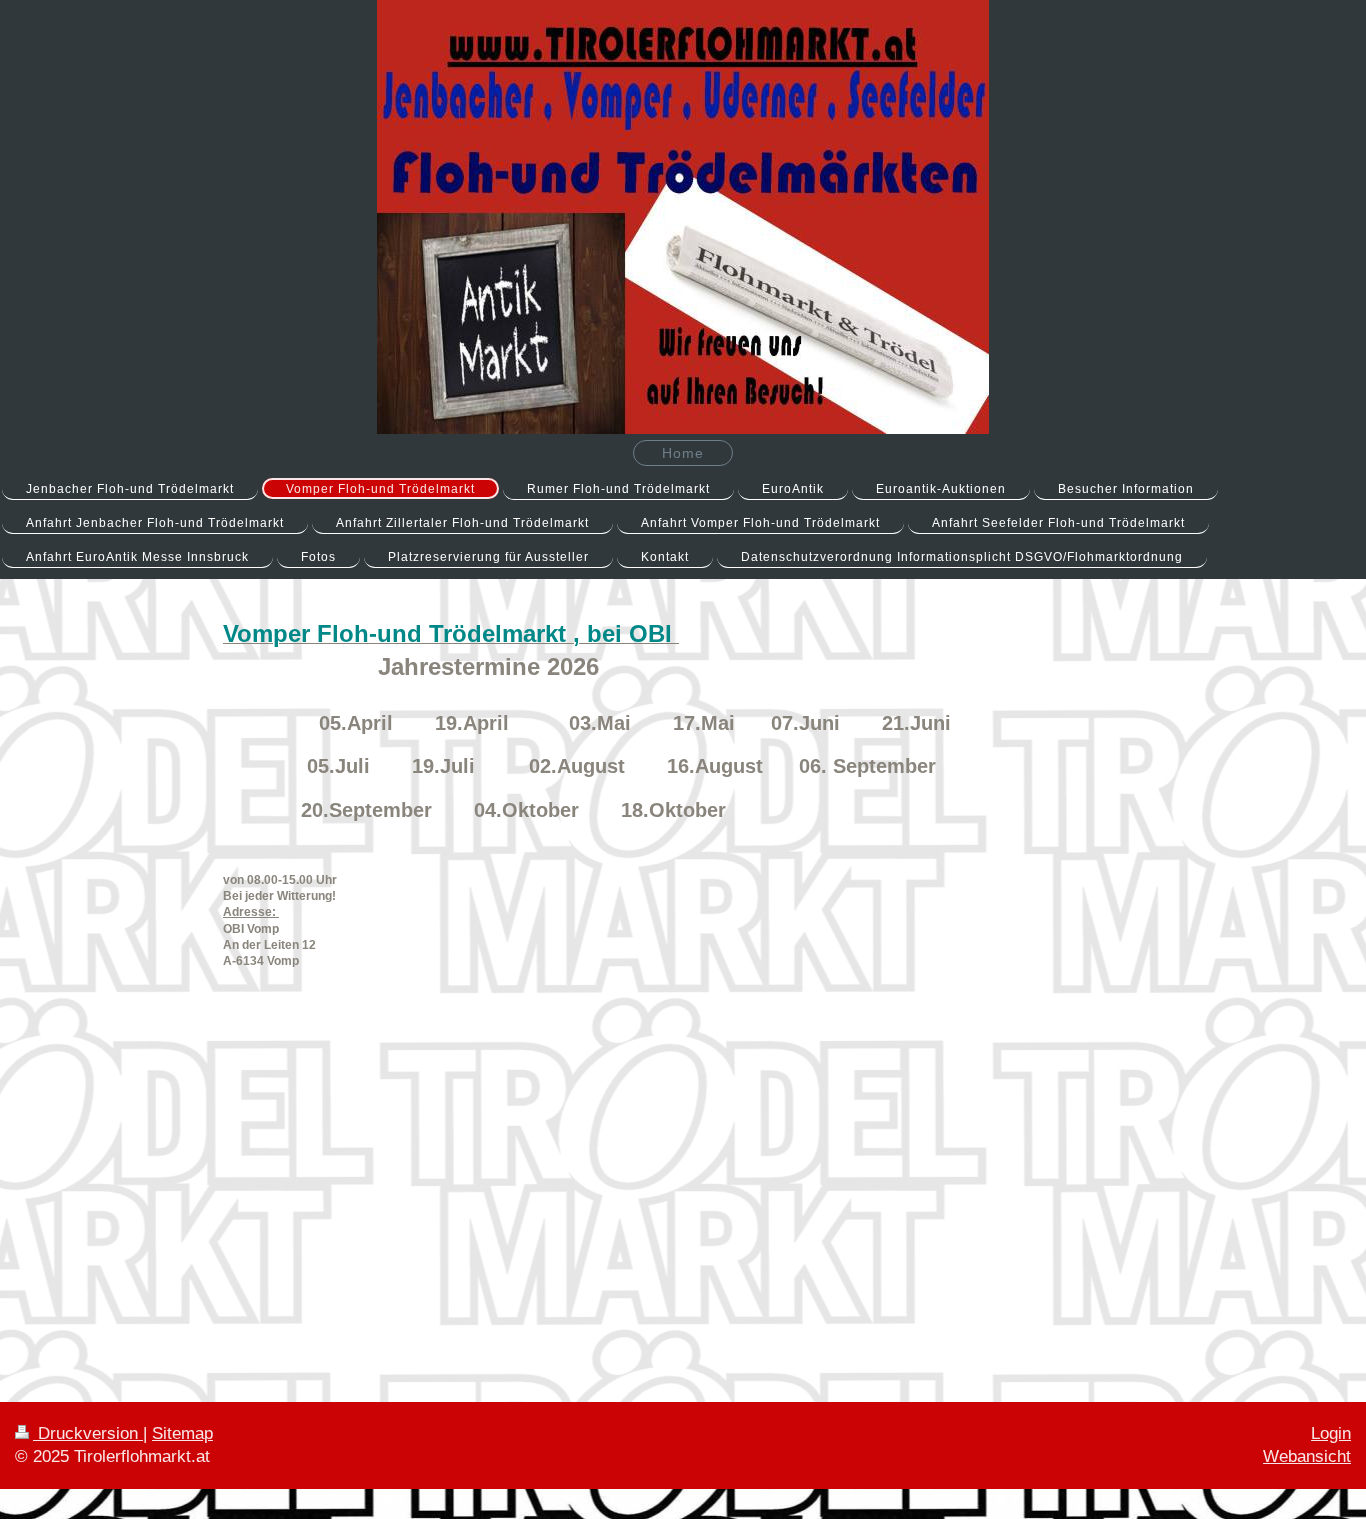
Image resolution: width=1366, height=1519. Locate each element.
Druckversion (88, 1433)
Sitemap (182, 1433)
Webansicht (1307, 1456)
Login (1331, 1433)
